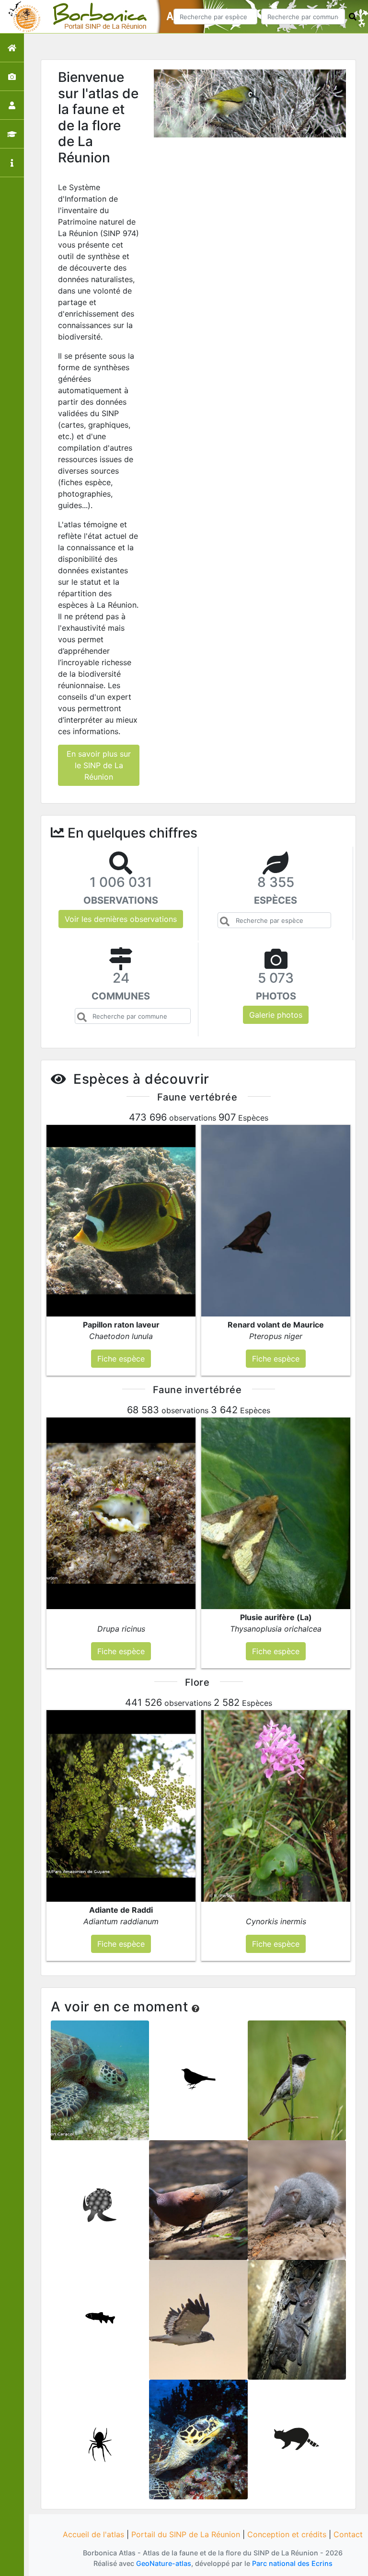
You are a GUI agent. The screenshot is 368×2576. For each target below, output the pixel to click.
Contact (348, 2534)
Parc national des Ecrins (292, 2563)
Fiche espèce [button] (121, 1359)
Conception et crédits (287, 2534)
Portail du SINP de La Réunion (186, 2534)
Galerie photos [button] (276, 1015)
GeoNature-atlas (164, 2563)
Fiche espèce (100, 2087)
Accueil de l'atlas (93, 2534)
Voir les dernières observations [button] (121, 919)
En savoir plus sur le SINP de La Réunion (99, 765)
